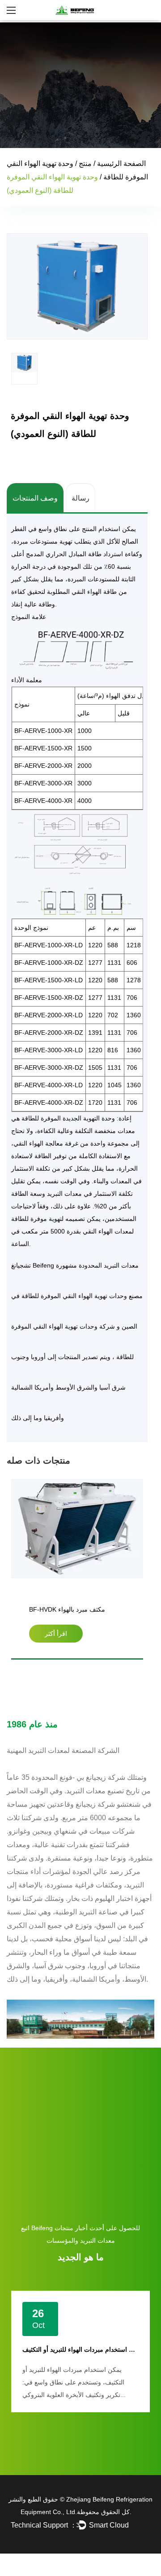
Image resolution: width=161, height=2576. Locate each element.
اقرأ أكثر (56, 1634)
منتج (85, 163)
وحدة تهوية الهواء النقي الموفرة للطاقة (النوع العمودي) (70, 1611)
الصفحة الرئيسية (121, 163)
